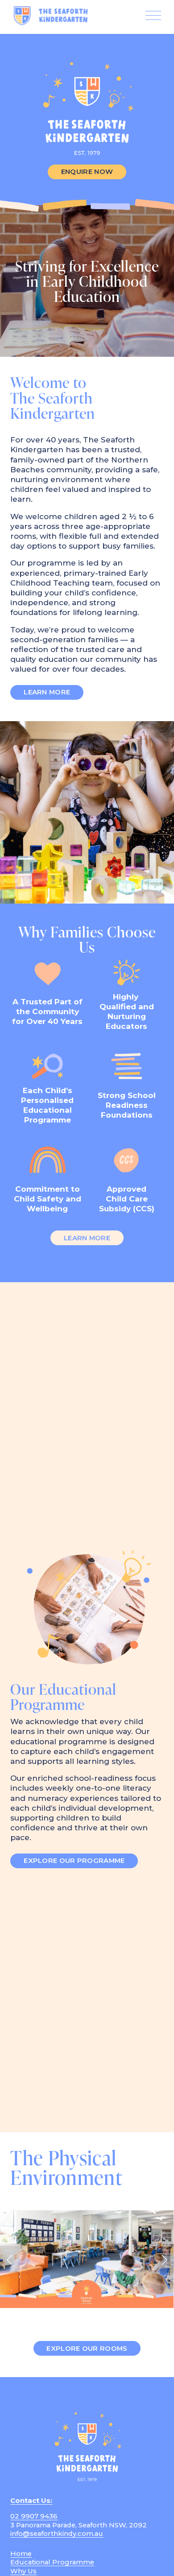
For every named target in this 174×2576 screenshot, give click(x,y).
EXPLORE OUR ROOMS (87, 2349)
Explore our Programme (74, 1861)
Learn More (47, 692)
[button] (10, 2259)
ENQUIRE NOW (87, 172)
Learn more (87, 1238)
